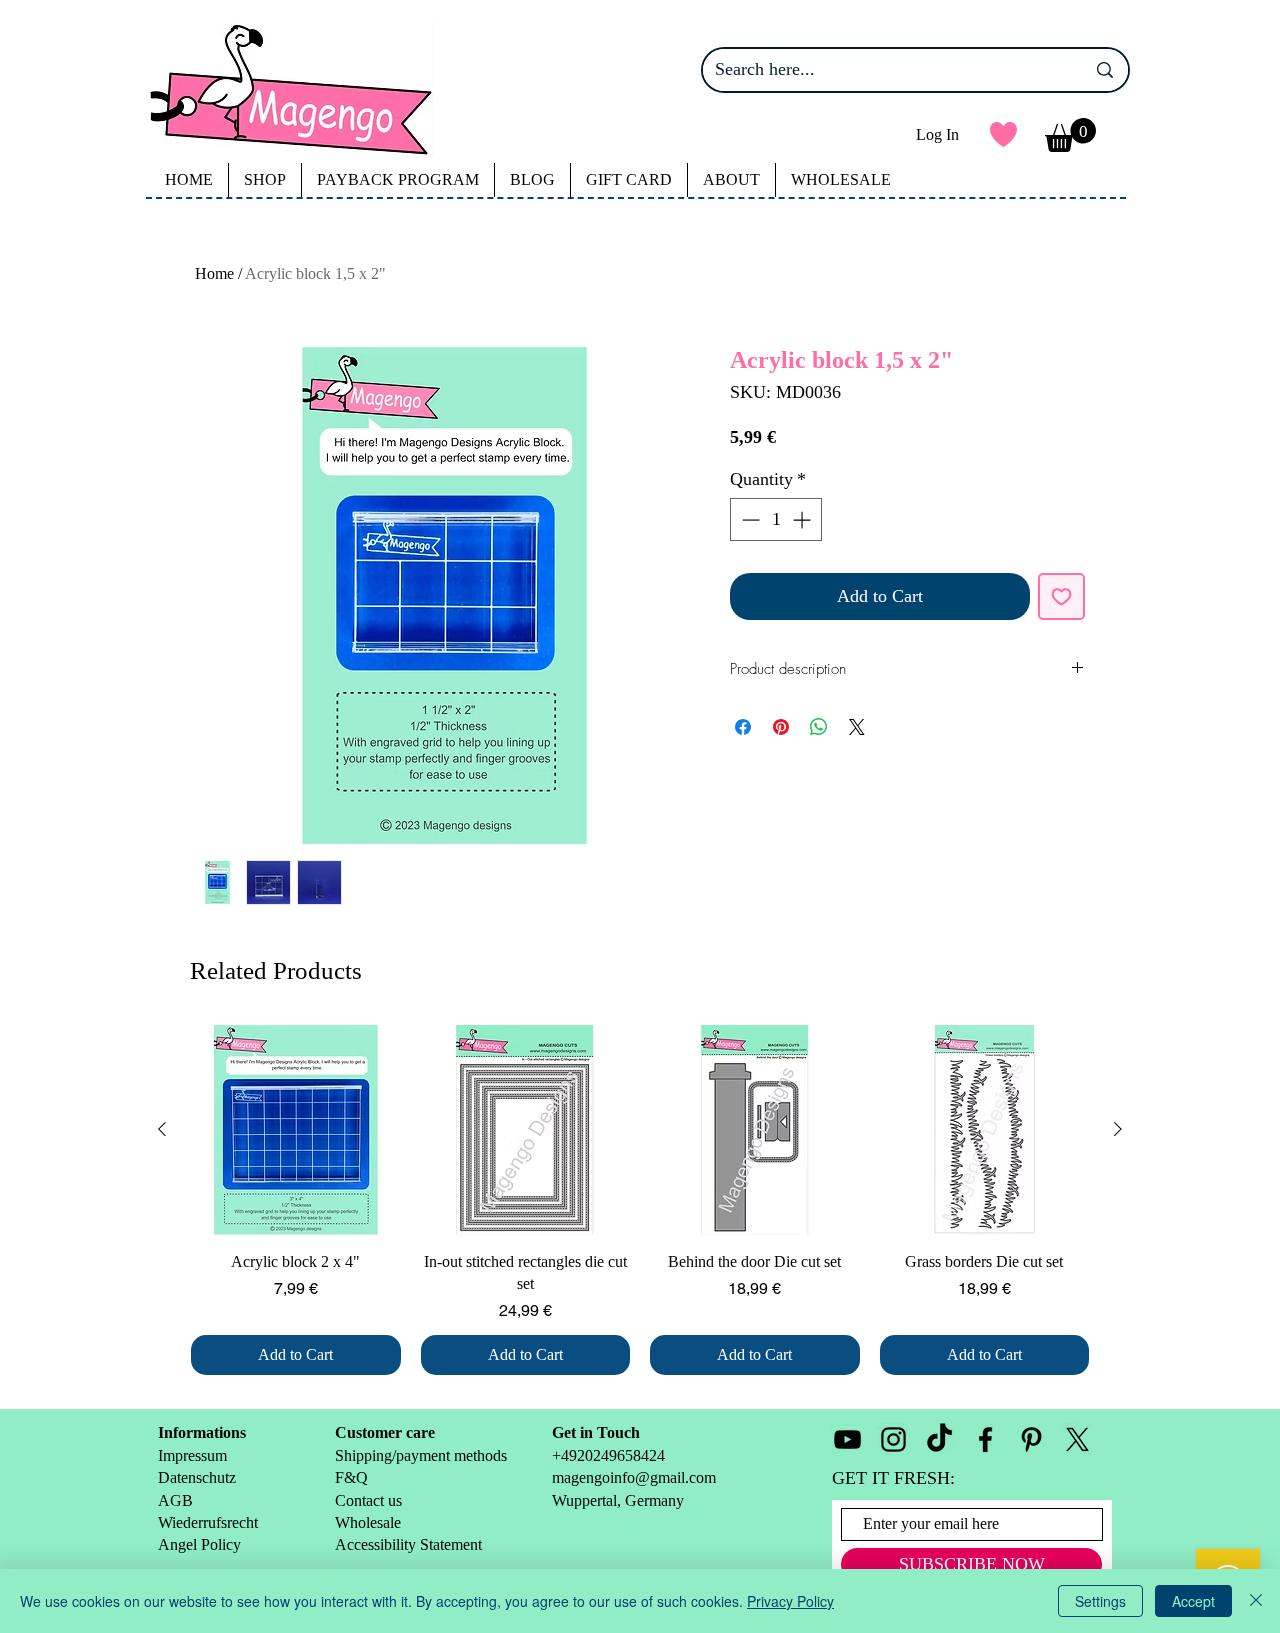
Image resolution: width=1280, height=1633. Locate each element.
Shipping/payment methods (421, 1455)
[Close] (1256, 1601)
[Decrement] (748, 519)
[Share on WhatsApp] (819, 727)
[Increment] (803, 519)
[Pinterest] (1031, 1439)
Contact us (368, 1500)
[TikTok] (939, 1439)
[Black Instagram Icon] (893, 1439)
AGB (175, 1500)
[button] (1070, 135)
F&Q (351, 1477)
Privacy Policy (790, 1601)
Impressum (192, 1455)
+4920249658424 (608, 1455)
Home (214, 273)
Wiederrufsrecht (208, 1522)
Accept (1193, 1601)
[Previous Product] (162, 1129)
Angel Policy (201, 1544)
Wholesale (370, 1522)
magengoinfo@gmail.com (634, 1477)
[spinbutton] (776, 519)
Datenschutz (197, 1477)
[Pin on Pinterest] (781, 727)
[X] (1077, 1439)
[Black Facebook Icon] (985, 1439)
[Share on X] (857, 727)
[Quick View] (296, 1130)
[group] (640, 1200)
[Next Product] (1118, 1129)
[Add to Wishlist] (1061, 596)
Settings (1100, 1601)
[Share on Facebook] (743, 727)
